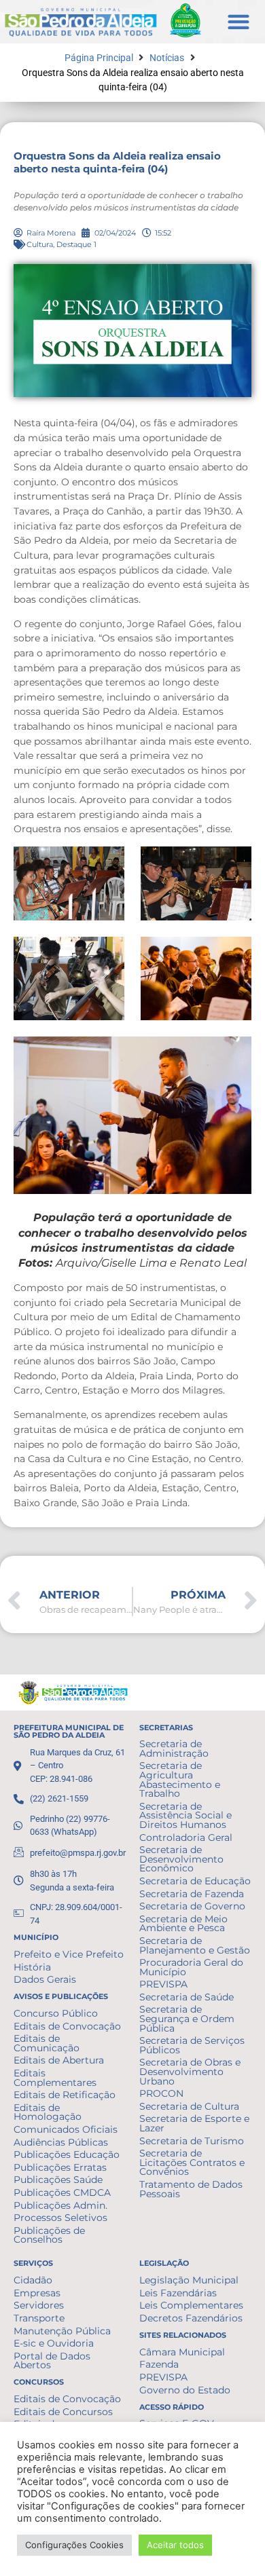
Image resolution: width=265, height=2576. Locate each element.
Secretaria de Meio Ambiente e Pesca (183, 1924)
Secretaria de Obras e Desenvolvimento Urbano (190, 2071)
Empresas (37, 2293)
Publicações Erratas (60, 2167)
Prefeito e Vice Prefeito (69, 1954)
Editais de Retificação (65, 2095)
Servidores (39, 2305)
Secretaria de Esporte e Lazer (194, 2123)
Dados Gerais (45, 1979)
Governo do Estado (185, 2390)
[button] (239, 22)
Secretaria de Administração (174, 1749)
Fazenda (159, 2364)
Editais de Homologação (48, 2112)
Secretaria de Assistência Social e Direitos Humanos (185, 1815)
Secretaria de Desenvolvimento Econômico (181, 1859)
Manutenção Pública (62, 2331)
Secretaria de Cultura (189, 2106)
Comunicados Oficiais (66, 2129)
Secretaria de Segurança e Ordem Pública (187, 2018)
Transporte (39, 2318)
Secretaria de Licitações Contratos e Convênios (192, 2162)
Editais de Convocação (67, 2026)
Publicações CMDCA (62, 2192)
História (32, 1967)
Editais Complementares (55, 2078)
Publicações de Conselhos (49, 2235)
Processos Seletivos (60, 2218)
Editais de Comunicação (47, 2043)
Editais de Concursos (63, 2412)
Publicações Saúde (58, 2180)
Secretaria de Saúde (187, 1997)
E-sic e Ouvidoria (54, 2343)
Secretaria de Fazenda (192, 1894)
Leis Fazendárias (178, 2293)
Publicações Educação (67, 2154)
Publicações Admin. (60, 2205)
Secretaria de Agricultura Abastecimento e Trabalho (180, 1779)
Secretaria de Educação (195, 1881)
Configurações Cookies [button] (74, 2545)
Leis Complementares (191, 2305)
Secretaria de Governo (192, 1906)
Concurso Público (56, 2013)
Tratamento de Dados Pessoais (191, 2189)
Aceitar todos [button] (175, 2545)
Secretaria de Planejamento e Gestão (195, 1945)
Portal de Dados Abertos (52, 2361)
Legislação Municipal (189, 2280)
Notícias (167, 58)
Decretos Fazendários (191, 2318)
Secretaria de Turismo (192, 2141)
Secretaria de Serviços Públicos (192, 2045)
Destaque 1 (76, 244)
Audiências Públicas (61, 2142)
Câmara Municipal (182, 2352)
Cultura (40, 244)
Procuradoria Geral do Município (191, 1967)
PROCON (161, 2093)
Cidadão (33, 2280)
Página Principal (99, 58)
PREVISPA (163, 1984)
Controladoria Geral (186, 1837)
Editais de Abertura (59, 2060)
